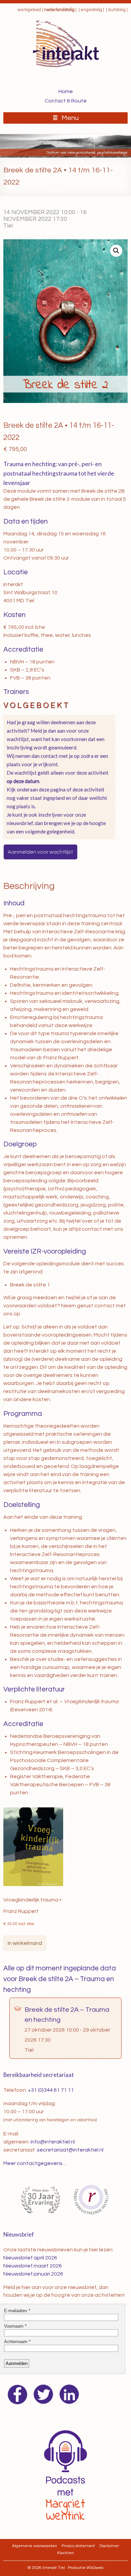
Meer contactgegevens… (35, 2163)
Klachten (65, 2553)
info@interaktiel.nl (53, 2142)
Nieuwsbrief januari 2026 (33, 2274)
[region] (65, 146)
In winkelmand (25, 1943)
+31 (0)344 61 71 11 (51, 2090)
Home (66, 91)
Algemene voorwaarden (35, 2546)
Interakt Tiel (54, 2568)
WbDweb (95, 2568)
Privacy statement (78, 2546)
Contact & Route (66, 101)
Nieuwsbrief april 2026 (30, 2258)
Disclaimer (109, 2546)
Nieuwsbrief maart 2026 (33, 2266)
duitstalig (117, 10)
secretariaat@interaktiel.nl (70, 2150)
